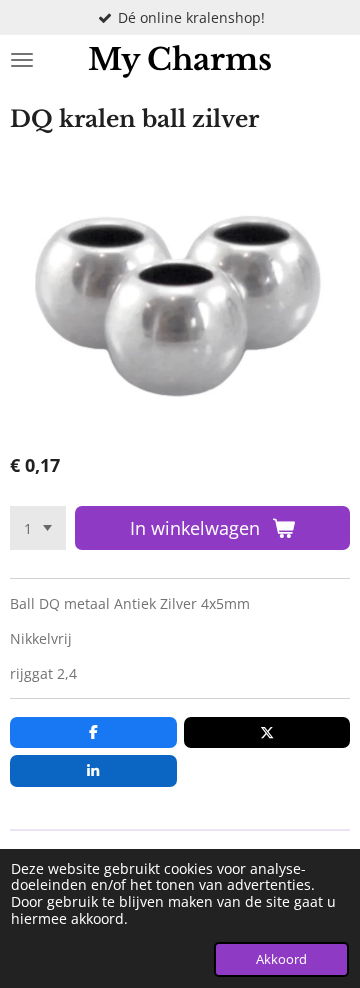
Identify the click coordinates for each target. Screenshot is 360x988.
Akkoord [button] (281, 959)
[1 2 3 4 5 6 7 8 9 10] (38, 528)
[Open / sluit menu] (22, 60)
